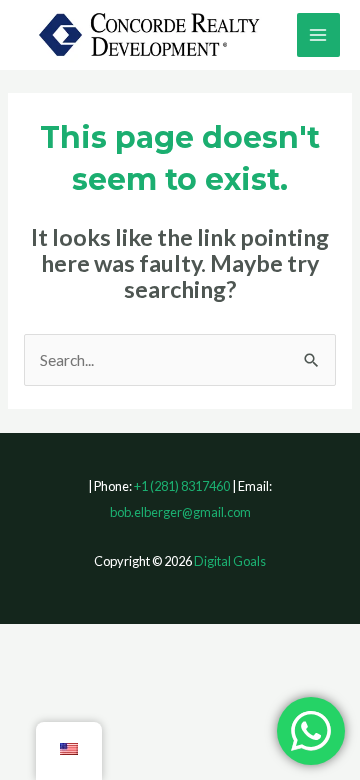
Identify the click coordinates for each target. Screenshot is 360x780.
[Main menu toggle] (318, 34)
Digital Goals (230, 561)
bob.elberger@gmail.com (180, 512)
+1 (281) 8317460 (182, 486)
